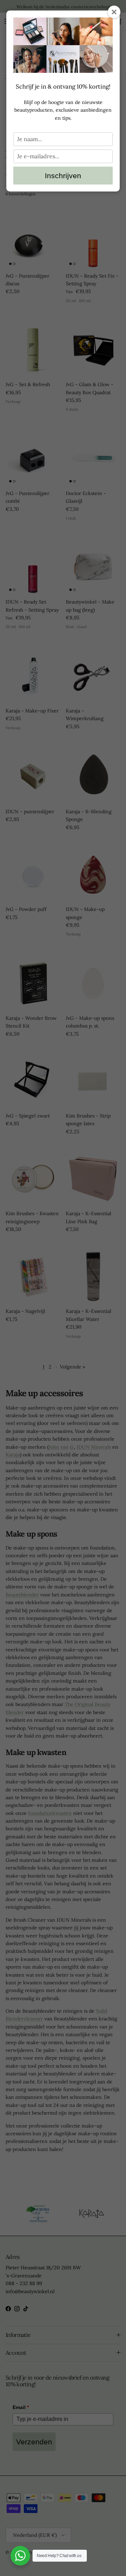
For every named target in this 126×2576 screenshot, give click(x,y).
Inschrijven (63, 176)
